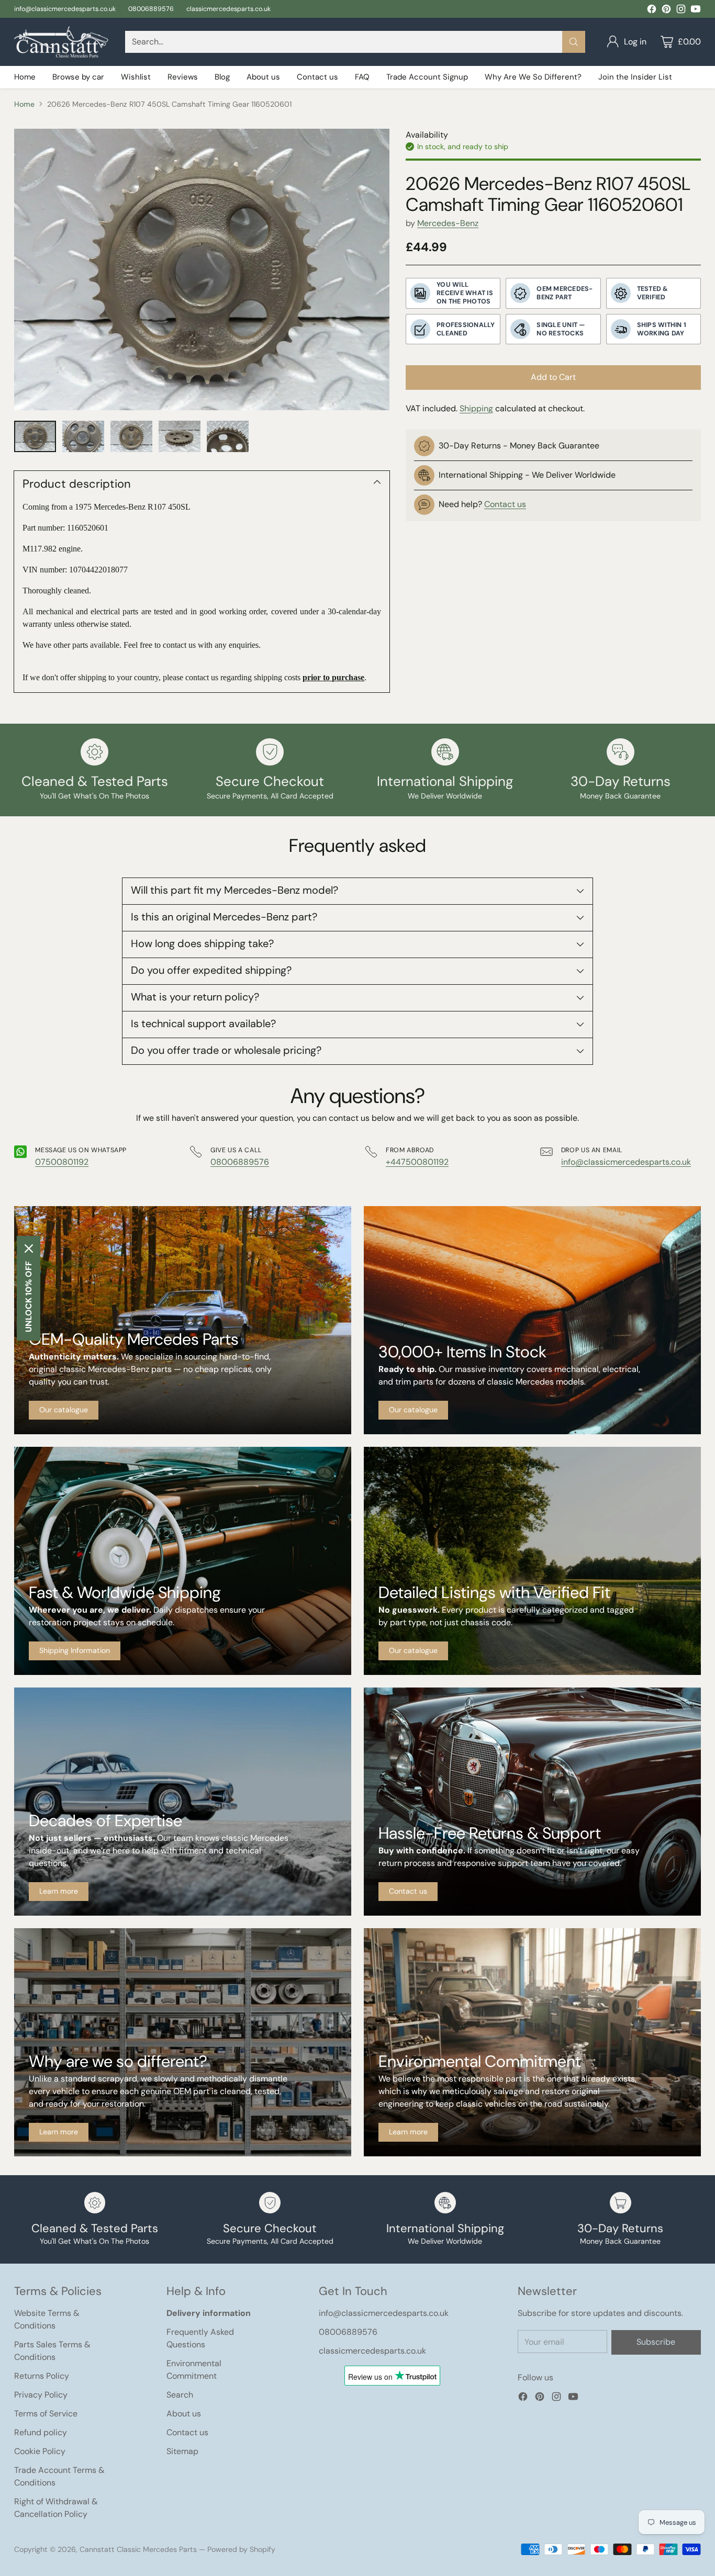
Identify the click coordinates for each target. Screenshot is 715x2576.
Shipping (476, 408)
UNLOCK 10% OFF (29, 1297)
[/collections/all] (183, 1320)
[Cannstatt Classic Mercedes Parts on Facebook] (652, 11)
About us (184, 2414)
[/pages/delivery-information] (183, 1561)
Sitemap (182, 2451)
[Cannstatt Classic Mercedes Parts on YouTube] (696, 11)
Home (24, 104)
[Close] (29, 1248)
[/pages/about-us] (183, 1802)
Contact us (505, 505)
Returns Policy (42, 2376)
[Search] (574, 42)
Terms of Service (46, 2414)
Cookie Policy (40, 2451)
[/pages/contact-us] (532, 1802)
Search (180, 2395)
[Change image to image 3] (131, 436)
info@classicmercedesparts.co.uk (626, 1162)
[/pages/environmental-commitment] (532, 2042)
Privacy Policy (41, 2395)
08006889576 (240, 1162)
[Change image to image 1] (35, 436)
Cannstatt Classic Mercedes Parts (138, 2549)
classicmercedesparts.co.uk (372, 2351)
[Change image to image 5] (228, 436)
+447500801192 (417, 1162)
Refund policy (41, 2432)
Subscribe (656, 2342)
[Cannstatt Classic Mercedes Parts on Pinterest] (666, 11)
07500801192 (62, 1162)
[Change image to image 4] (180, 436)
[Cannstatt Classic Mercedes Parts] (61, 42)
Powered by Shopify (241, 2549)
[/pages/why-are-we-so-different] (183, 2042)
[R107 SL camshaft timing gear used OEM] (202, 269)
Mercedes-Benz (448, 224)
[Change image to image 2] (83, 436)
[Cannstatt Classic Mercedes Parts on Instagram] (681, 11)
